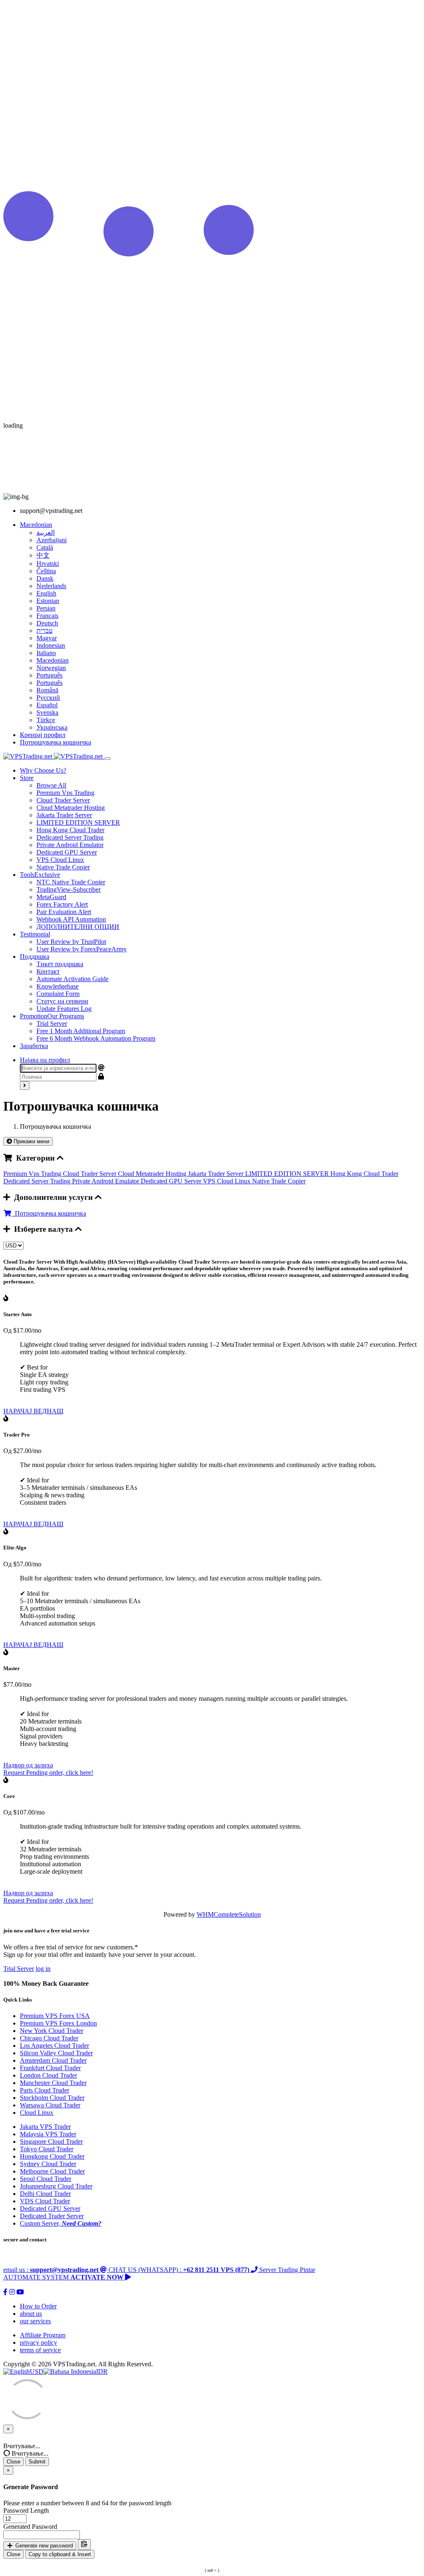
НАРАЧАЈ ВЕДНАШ (33, 1411)
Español (47, 705)
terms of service (40, 2350)
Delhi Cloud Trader (45, 2194)
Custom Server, (61, 2223)
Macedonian (53, 660)
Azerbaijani (52, 540)
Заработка (34, 1046)
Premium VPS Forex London (58, 2023)
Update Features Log (64, 1009)
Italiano (46, 653)
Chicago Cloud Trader (49, 2038)
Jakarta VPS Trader (45, 2127)
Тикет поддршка (60, 964)
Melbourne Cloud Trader (52, 2171)
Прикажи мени (31, 1141)
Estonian (48, 601)
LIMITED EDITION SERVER (78, 822)
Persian (46, 608)
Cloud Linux (37, 2113)
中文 (43, 555)
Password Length (26, 2510)
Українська (52, 727)
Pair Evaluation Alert (64, 912)
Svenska (47, 712)
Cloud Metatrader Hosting (71, 808)
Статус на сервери (62, 1001)
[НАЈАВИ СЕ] (25, 1086)
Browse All (51, 785)
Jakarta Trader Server (64, 815)
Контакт (48, 971)
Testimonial (35, 934)
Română (47, 690)
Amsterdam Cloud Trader (53, 2060)
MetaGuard (51, 897)
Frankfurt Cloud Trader (50, 2068)
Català (45, 547)
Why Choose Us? (43, 770)
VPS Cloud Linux (60, 860)
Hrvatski (48, 564)
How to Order (38, 2306)
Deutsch (47, 623)
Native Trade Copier (63, 867)
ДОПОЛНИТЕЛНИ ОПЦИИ (78, 927)
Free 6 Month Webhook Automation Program (96, 1038)
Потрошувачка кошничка (49, 1213)
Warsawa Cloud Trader (50, 2105)
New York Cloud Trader (52, 2031)
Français (47, 616)
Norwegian (51, 668)
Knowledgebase (58, 986)
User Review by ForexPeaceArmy (82, 949)
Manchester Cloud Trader (53, 2083)
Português (49, 675)
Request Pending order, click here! (48, 1773)
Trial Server (52, 1023)
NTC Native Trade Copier (71, 882)
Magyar (47, 638)
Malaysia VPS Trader (48, 2134)
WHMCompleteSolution (229, 1914)
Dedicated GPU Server (67, 852)
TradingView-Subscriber (69, 889)
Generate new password (43, 2546)
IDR (102, 2371)
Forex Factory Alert (62, 904)
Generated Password (30, 2527)
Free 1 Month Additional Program (81, 1031)
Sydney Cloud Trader (48, 2164)
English (46, 593)
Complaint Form (58, 994)
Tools (40, 875)
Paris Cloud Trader (45, 2090)
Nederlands (51, 586)
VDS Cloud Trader (45, 2201)
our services (35, 2321)
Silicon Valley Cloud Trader (56, 2053)
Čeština (46, 571)
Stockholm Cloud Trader (52, 2098)
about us (31, 2314)
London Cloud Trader (48, 2075)
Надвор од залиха (28, 1765)
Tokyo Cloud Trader (47, 2149)
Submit (37, 2462)
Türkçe (46, 720)
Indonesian (51, 645)
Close (13, 2462)
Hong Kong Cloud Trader (70, 830)
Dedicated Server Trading (70, 837)
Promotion (52, 1016)
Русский (48, 698)
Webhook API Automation (71, 919)
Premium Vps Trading (65, 793)
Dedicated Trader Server (52, 2216)
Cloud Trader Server (63, 800)
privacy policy (39, 2343)
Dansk (45, 578)
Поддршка (35, 956)
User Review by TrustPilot (71, 942)
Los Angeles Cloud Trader (54, 2046)
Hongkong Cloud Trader (52, 2156)
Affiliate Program (43, 2335)
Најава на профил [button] (45, 1060)
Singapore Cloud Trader (51, 2141)
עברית (45, 631)
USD (37, 2371)
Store (27, 778)
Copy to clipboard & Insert (60, 2554)
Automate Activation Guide (72, 979)
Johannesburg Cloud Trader (56, 2186)
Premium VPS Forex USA (55, 2016)
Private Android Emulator (70, 845)
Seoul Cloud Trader (46, 2179)
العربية (46, 533)
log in (43, 1969)
